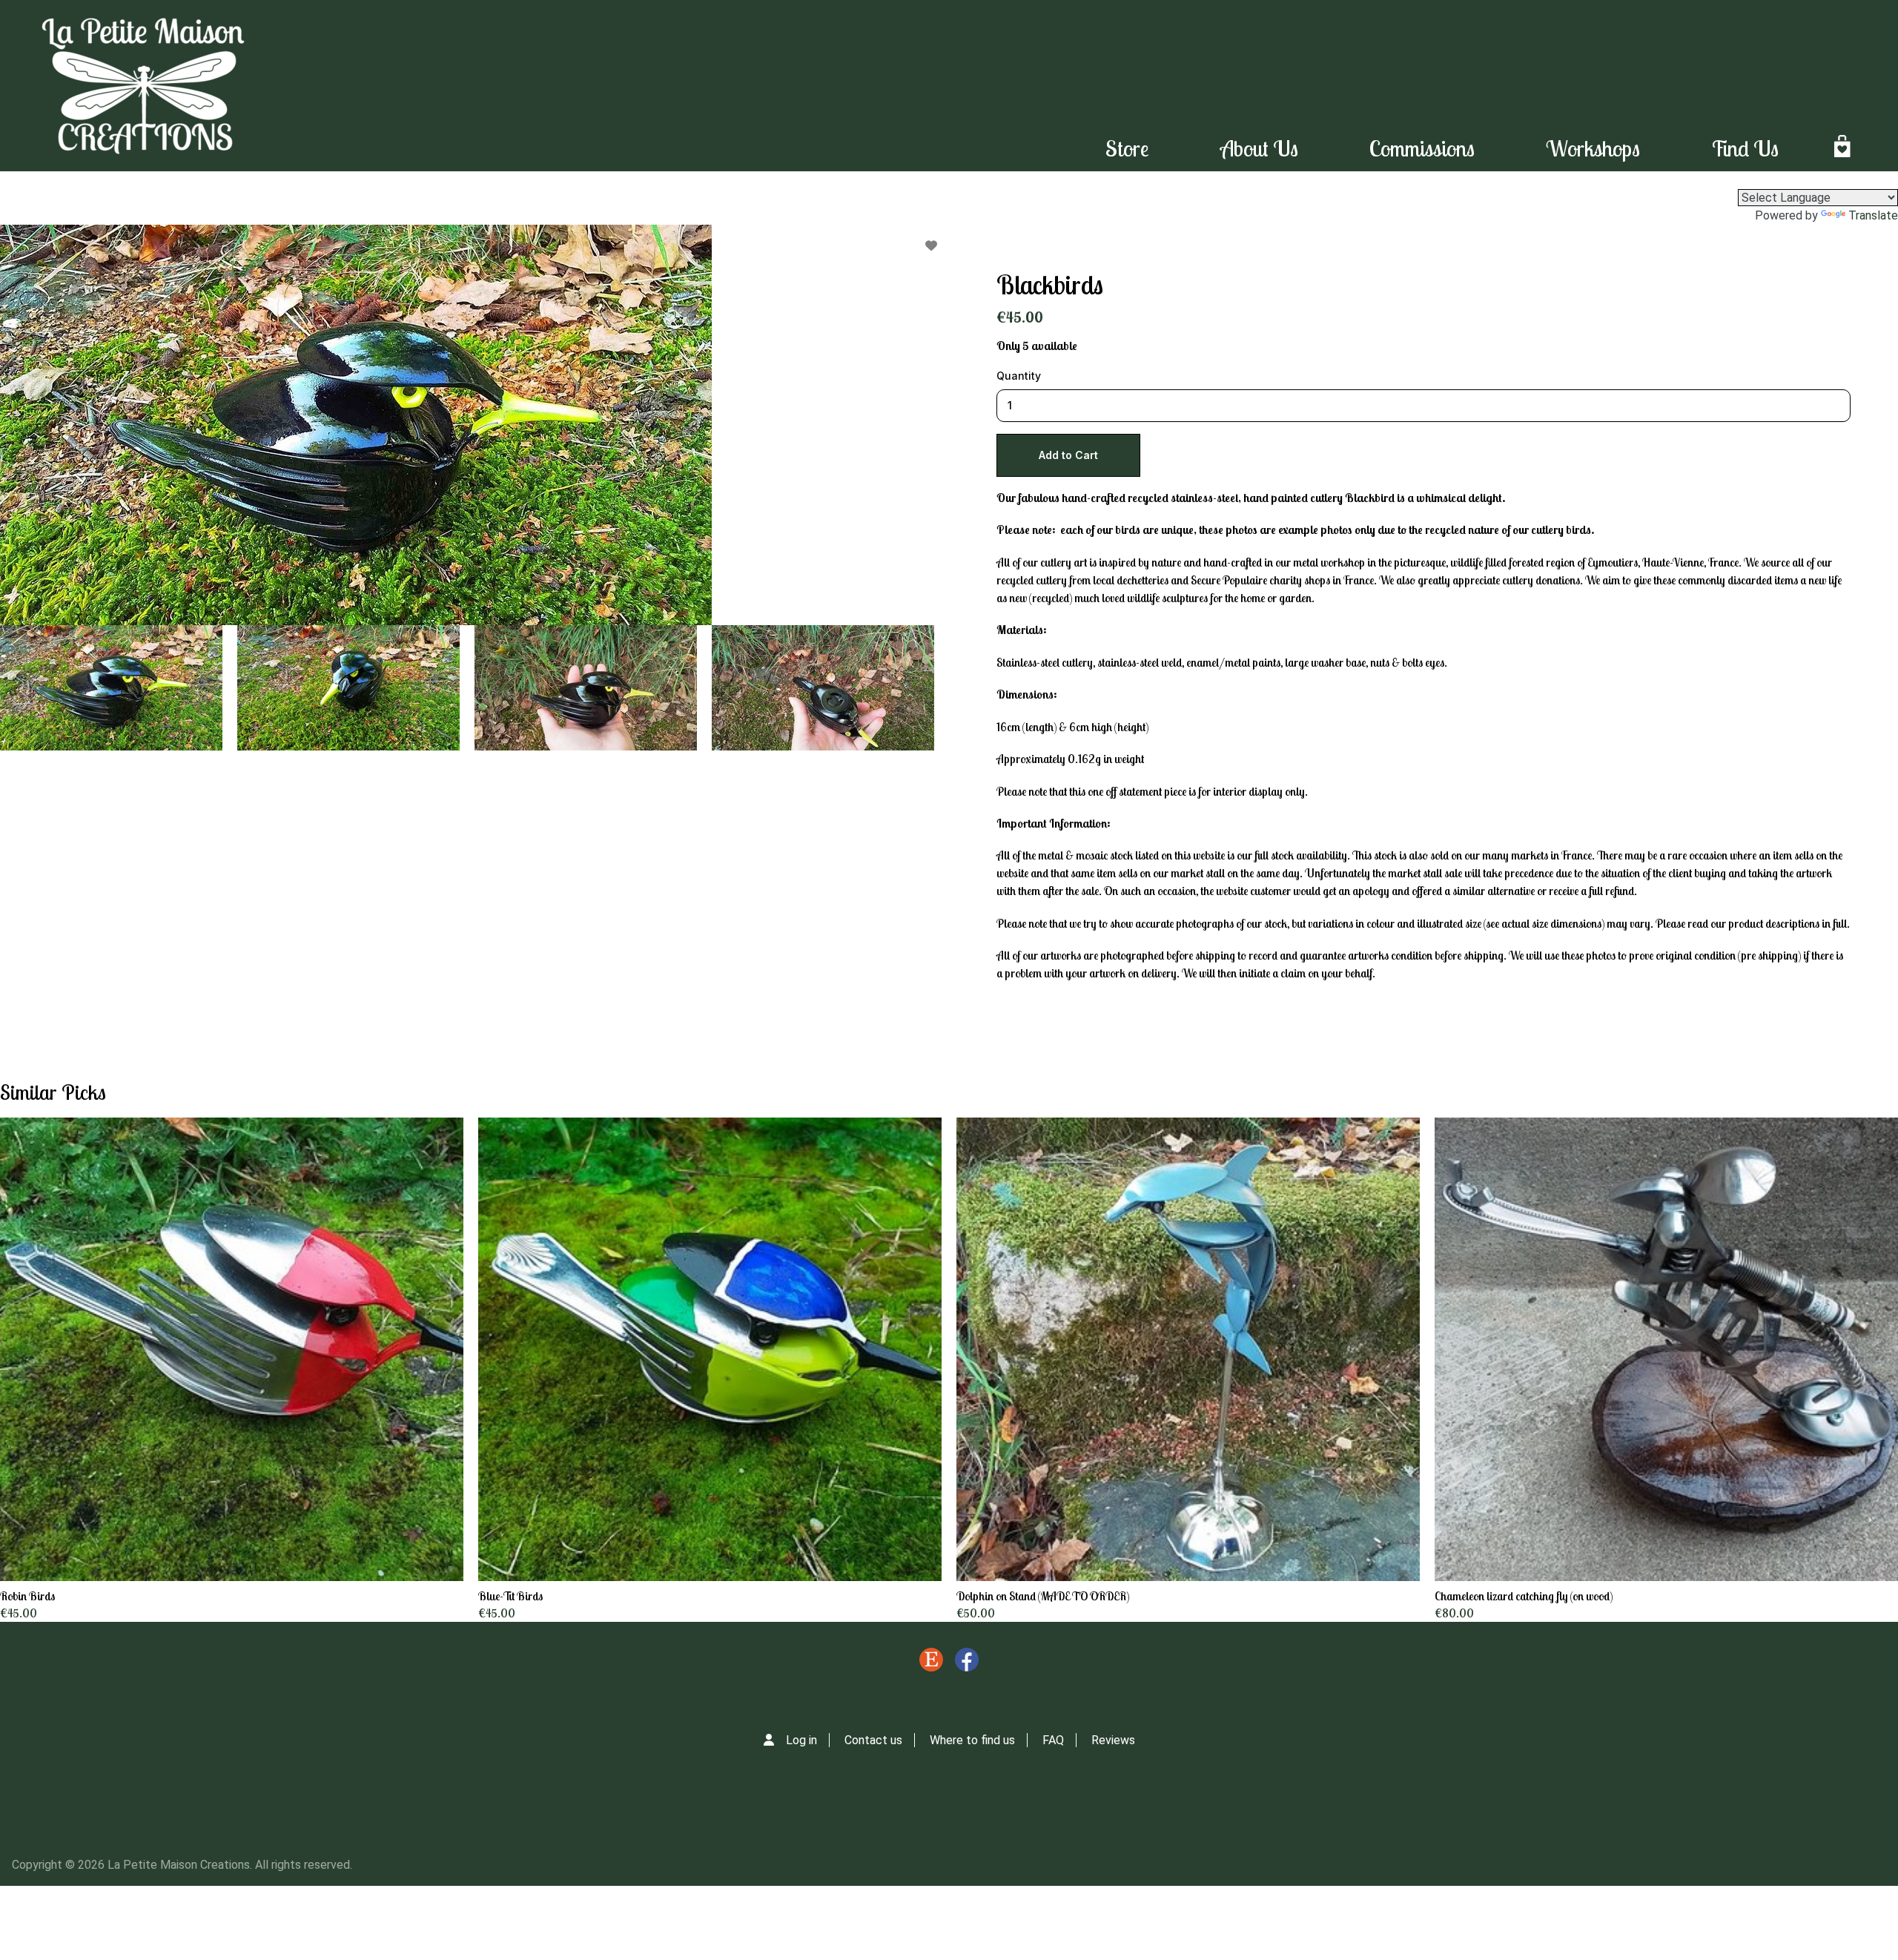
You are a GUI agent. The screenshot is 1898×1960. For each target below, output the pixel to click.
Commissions (1422, 148)
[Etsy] (931, 1663)
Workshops (1593, 148)
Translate (1873, 215)
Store (1127, 148)
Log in (801, 1740)
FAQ (1053, 1740)
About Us (1259, 148)
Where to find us (972, 1740)
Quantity (1019, 376)
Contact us (873, 1740)
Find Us (1745, 148)
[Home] (143, 86)
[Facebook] (967, 1663)
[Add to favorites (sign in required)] (931, 245)
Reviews (1113, 1740)
